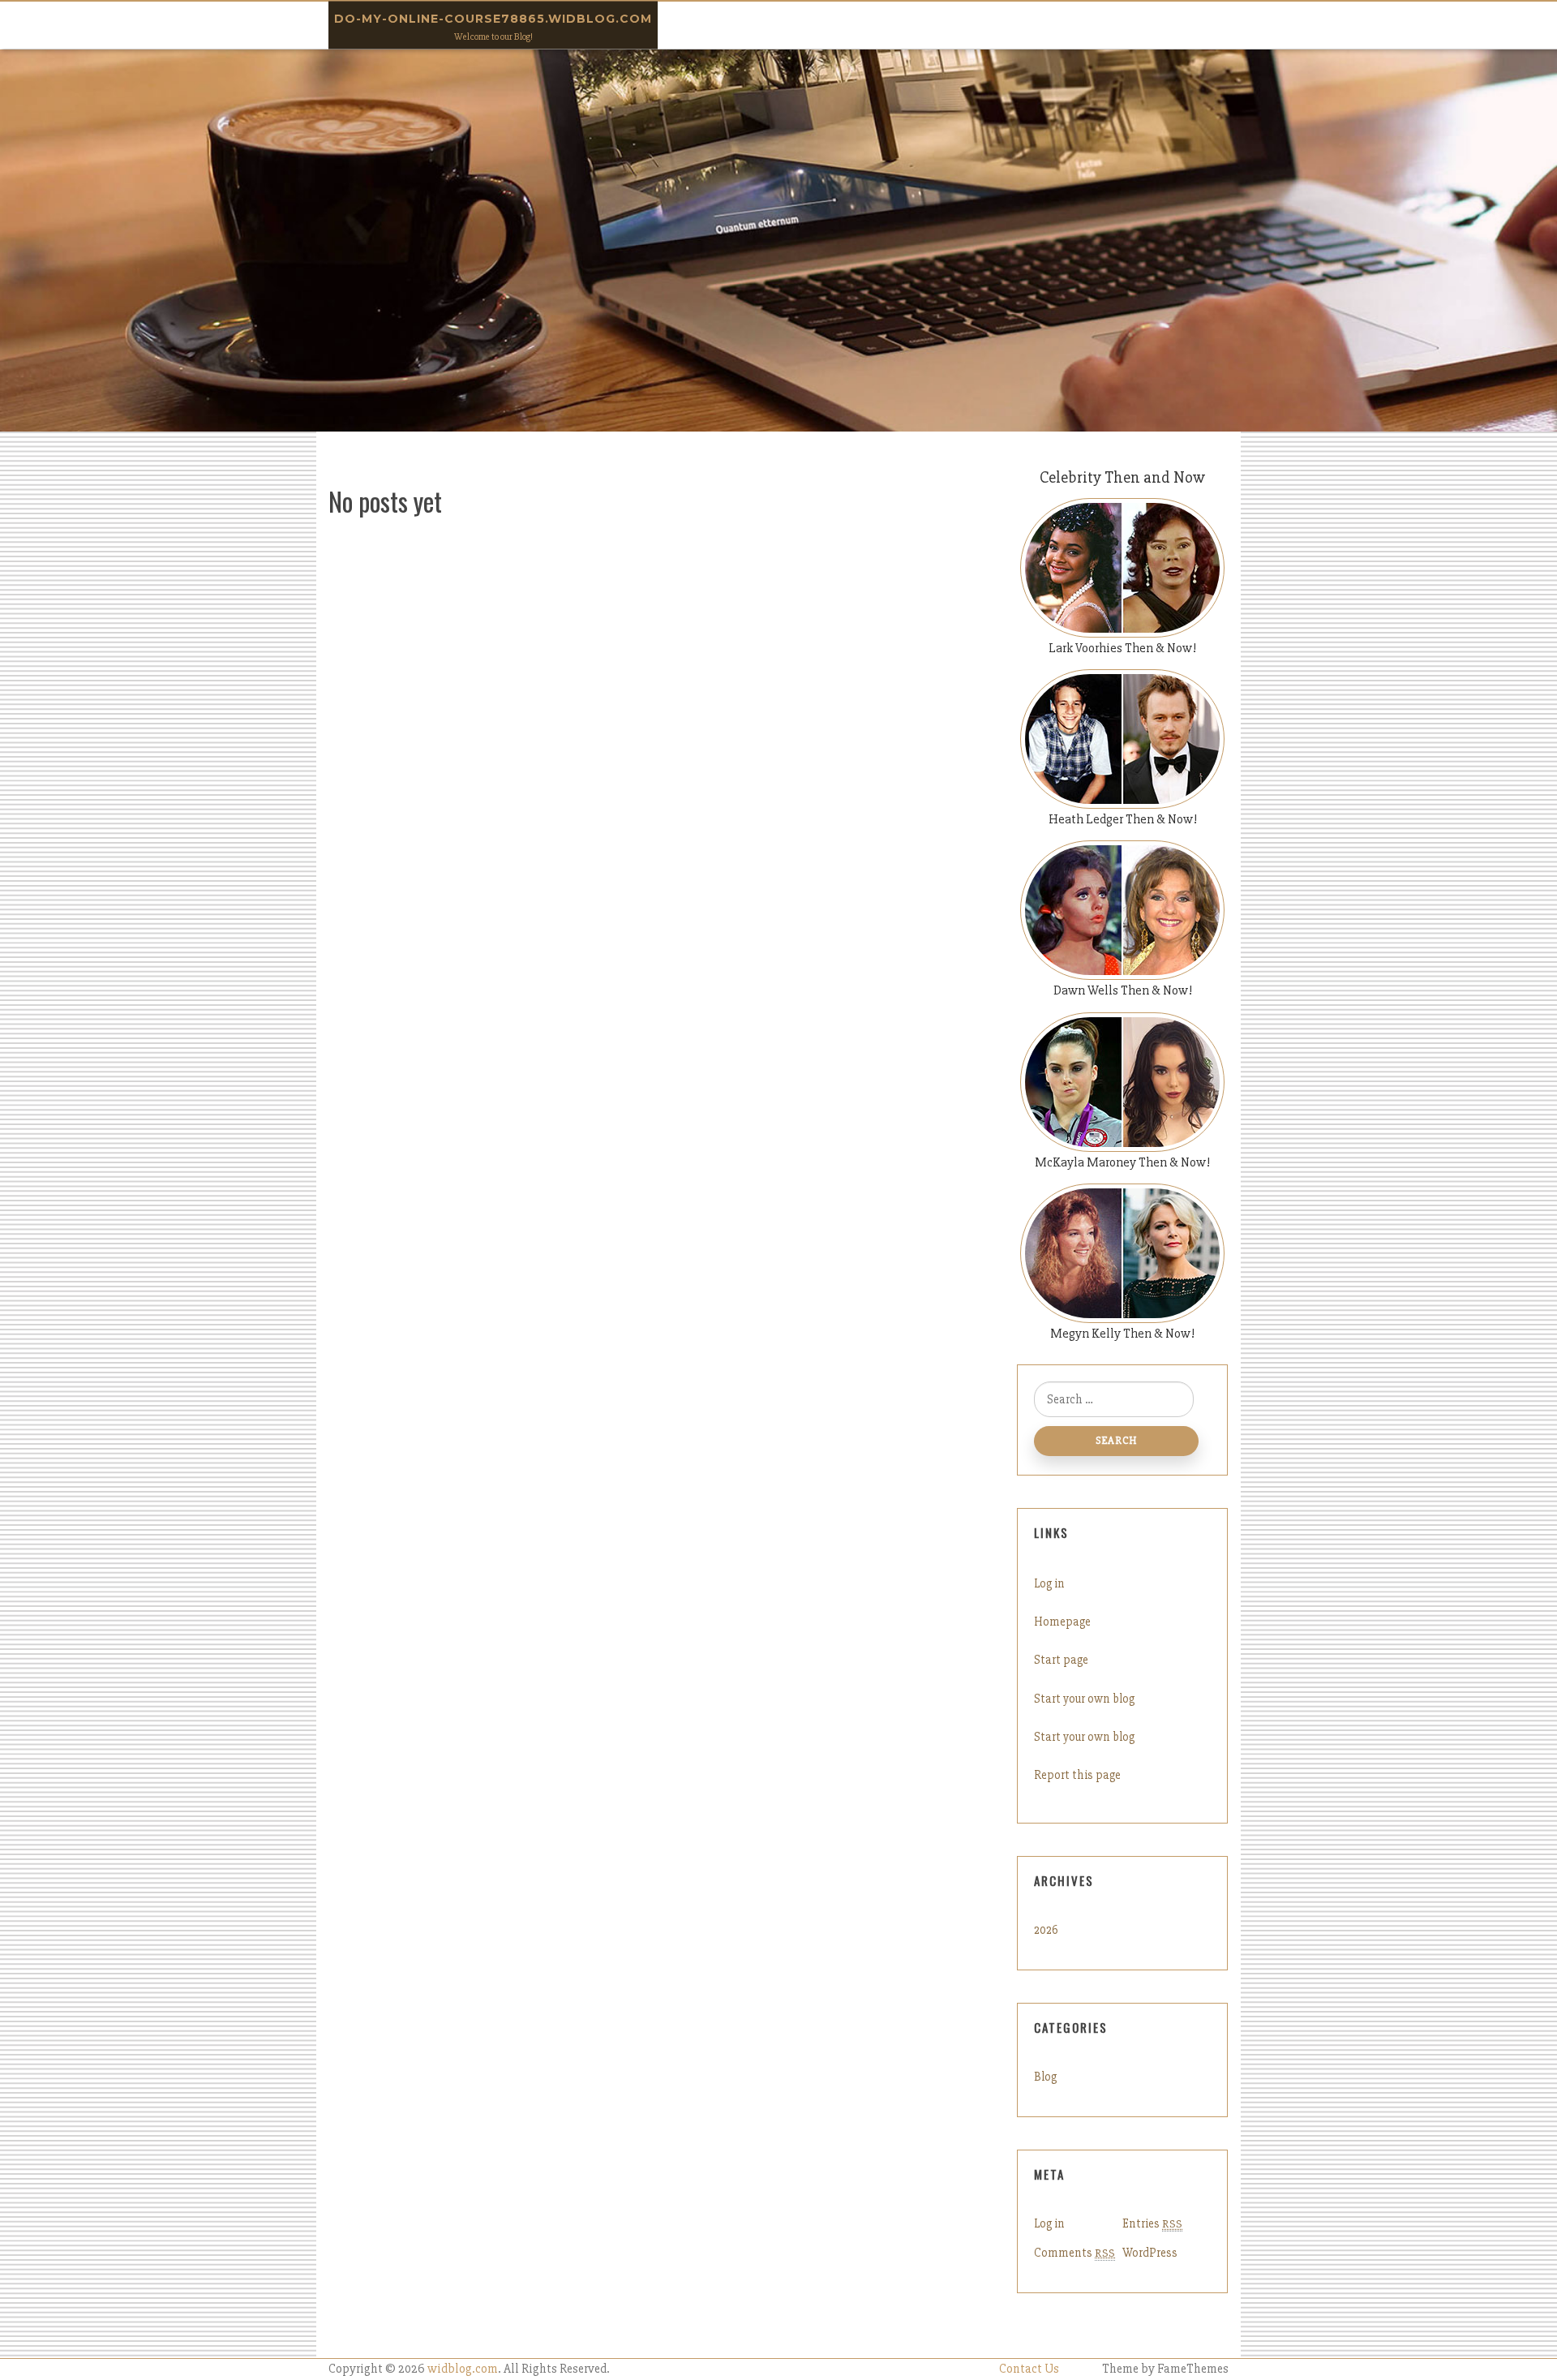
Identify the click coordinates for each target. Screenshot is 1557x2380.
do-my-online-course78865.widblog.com (493, 19)
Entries (1152, 2223)
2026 (1046, 1930)
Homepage (1062, 1622)
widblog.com (463, 2369)
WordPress (1150, 2253)
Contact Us (1029, 2369)
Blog (1045, 2077)
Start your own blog (1084, 1699)
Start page (1061, 1660)
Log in (1049, 1583)
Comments (1074, 2253)
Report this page (1077, 1775)
